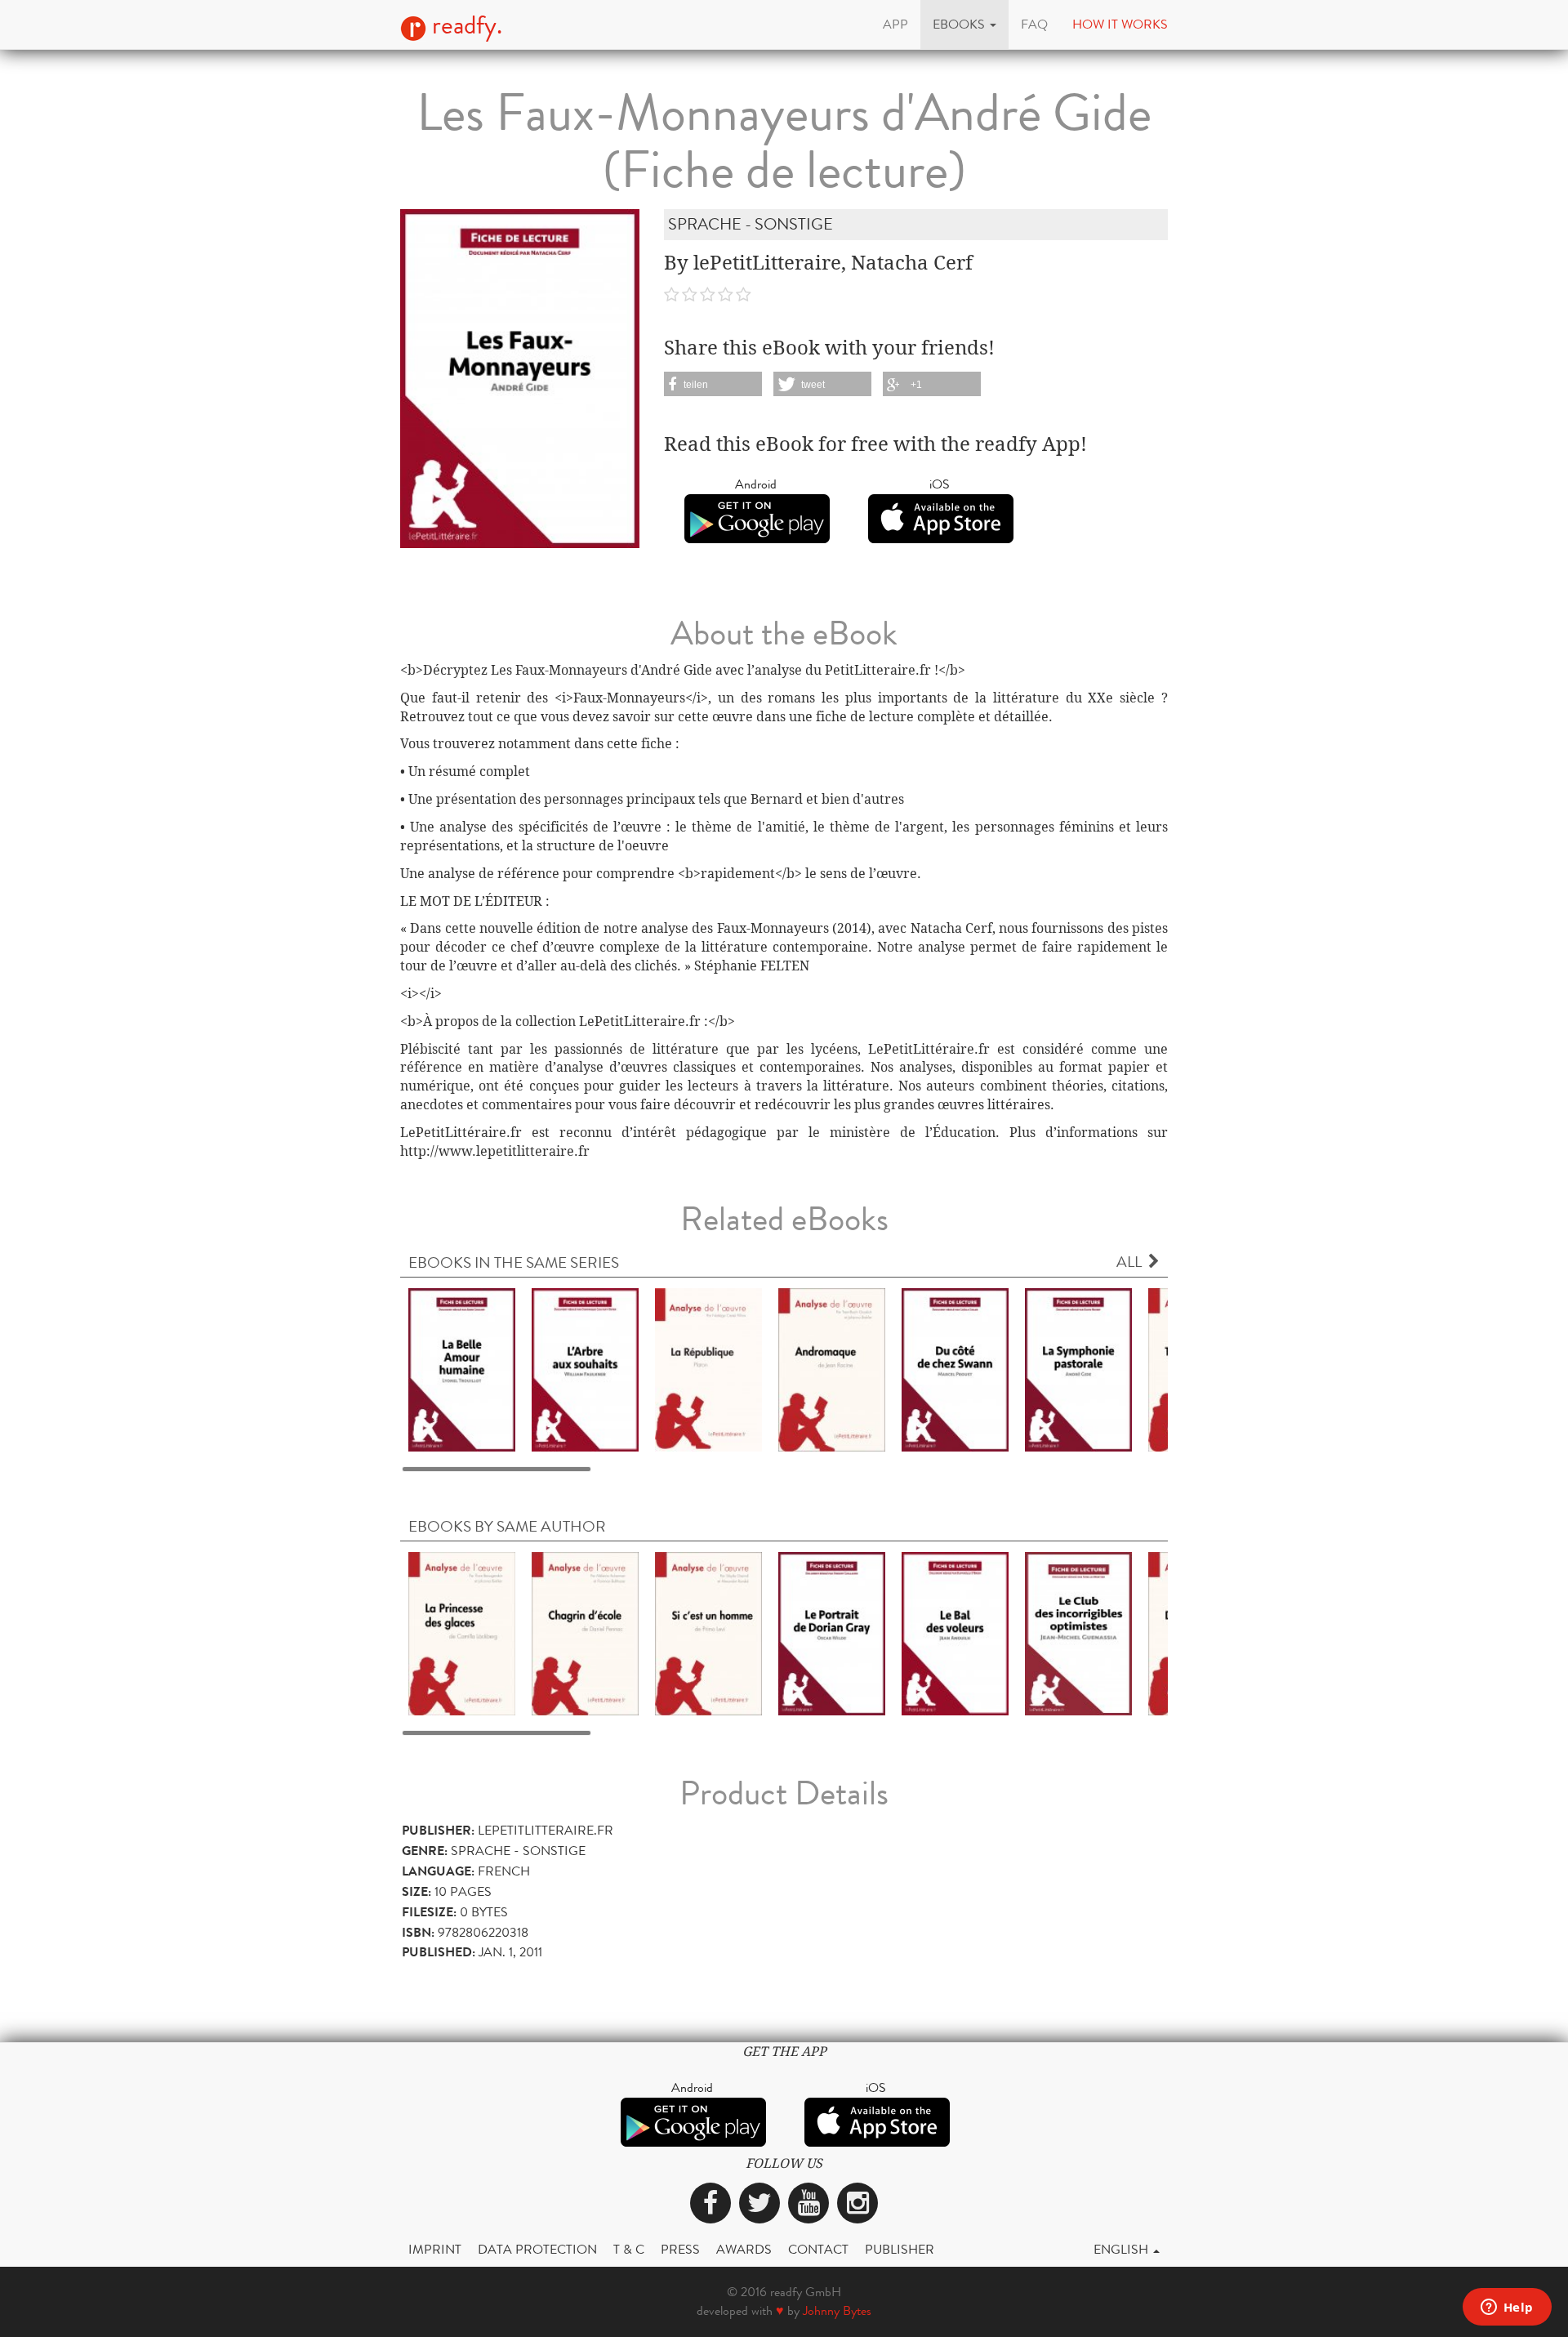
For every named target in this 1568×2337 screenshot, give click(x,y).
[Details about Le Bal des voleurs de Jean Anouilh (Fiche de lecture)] (955, 1632)
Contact (818, 2249)
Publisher (900, 2249)
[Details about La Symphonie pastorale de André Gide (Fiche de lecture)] (1078, 1369)
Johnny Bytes (837, 2310)
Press (680, 2249)
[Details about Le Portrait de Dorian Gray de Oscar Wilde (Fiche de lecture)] (832, 1632)
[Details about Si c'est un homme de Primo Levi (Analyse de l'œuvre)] (708, 1632)
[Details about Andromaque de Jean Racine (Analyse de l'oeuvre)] (832, 1369)
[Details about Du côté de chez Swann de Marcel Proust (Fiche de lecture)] (955, 1369)
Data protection (537, 2249)
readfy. (464, 25)
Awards (744, 2249)
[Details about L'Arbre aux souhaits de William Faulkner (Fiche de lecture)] (585, 1369)
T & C (629, 2249)
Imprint (435, 2249)
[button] (964, 25)
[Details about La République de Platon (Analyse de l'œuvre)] (708, 1369)
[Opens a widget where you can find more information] (1507, 2308)
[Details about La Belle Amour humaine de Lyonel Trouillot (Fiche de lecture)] (462, 1369)
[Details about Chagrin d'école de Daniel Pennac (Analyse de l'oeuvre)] (585, 1632)
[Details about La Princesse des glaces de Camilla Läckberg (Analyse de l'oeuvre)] (462, 1632)
